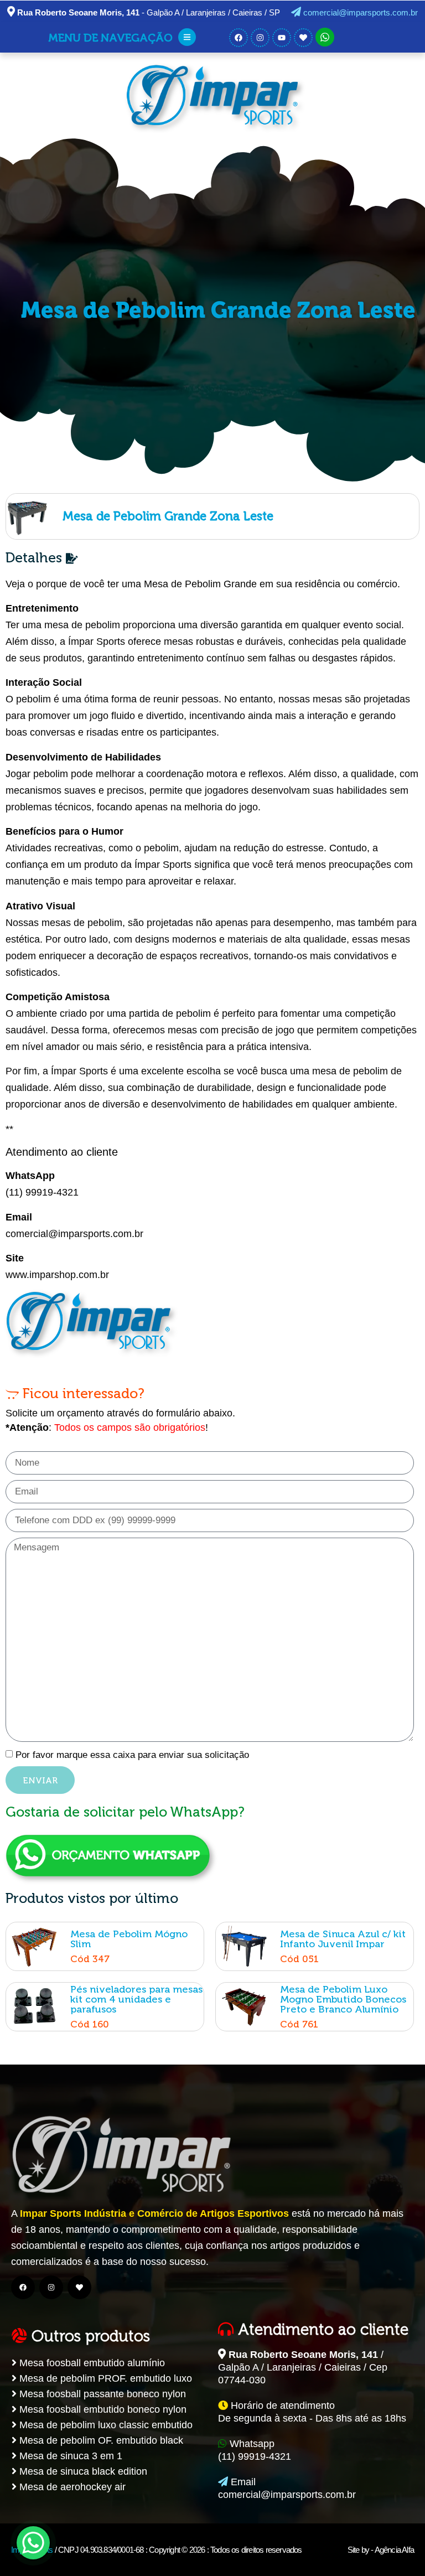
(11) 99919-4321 (42, 1192)
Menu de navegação (110, 38)
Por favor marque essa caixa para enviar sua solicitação (132, 1755)
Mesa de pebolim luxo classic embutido (105, 2425)
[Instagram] (51, 2287)
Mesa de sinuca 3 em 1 (69, 2456)
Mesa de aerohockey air (71, 2487)
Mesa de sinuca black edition (82, 2471)
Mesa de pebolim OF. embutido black (100, 2440)
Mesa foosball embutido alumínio (91, 2363)
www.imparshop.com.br (57, 1275)
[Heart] (79, 2287)
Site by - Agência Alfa (381, 2550)
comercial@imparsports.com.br (359, 12)
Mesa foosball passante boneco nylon (101, 2394)
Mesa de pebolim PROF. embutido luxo (104, 2378)
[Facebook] (23, 2287)
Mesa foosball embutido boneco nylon (102, 2409)
